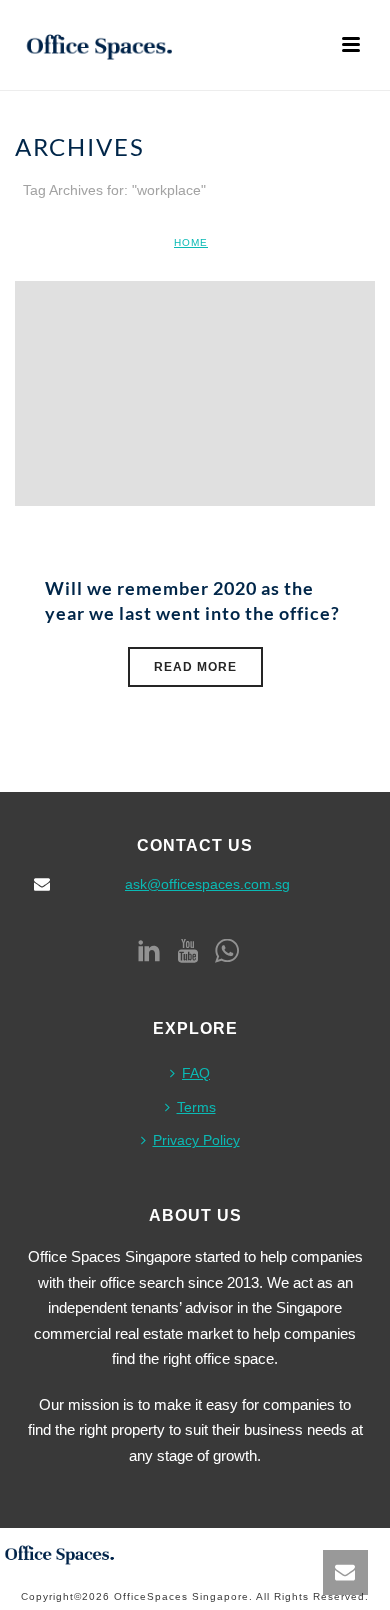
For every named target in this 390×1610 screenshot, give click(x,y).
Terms (196, 1107)
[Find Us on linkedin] (149, 952)
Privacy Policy (196, 1140)
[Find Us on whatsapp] (227, 952)
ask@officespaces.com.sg (207, 884)
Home (191, 242)
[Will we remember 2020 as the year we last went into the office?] (195, 392)
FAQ (196, 1073)
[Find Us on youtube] (188, 952)
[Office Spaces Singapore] (60, 1552)
